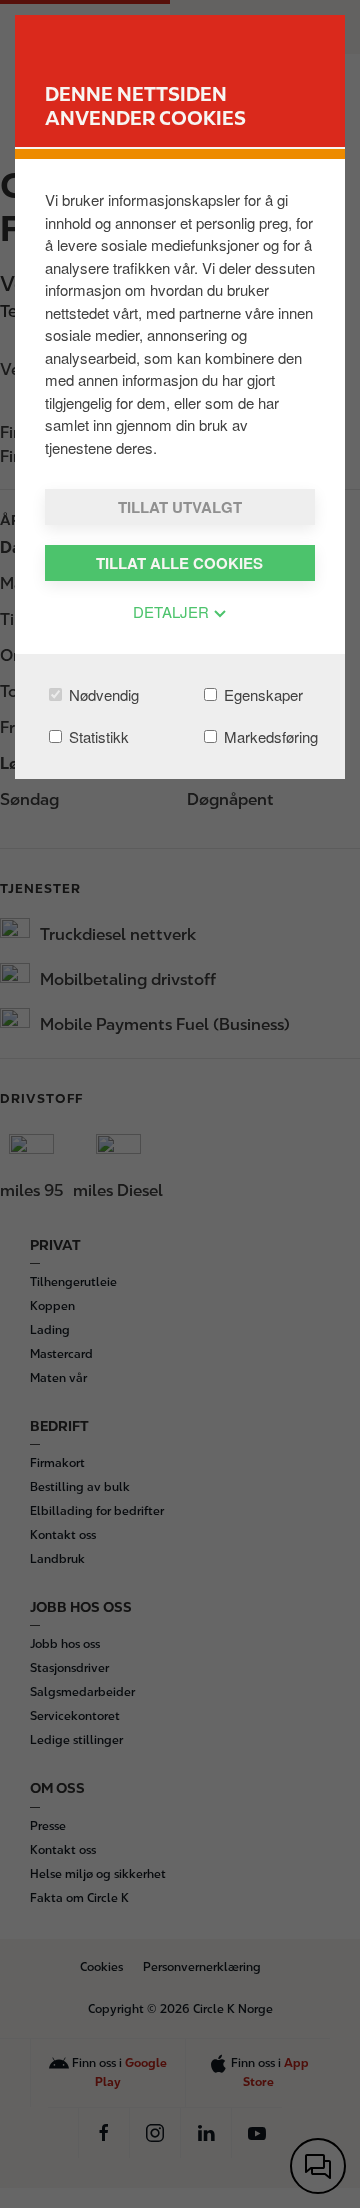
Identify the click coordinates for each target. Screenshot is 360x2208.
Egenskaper (261, 694)
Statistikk (97, 736)
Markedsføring (269, 736)
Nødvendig (102, 694)
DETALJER (173, 611)
